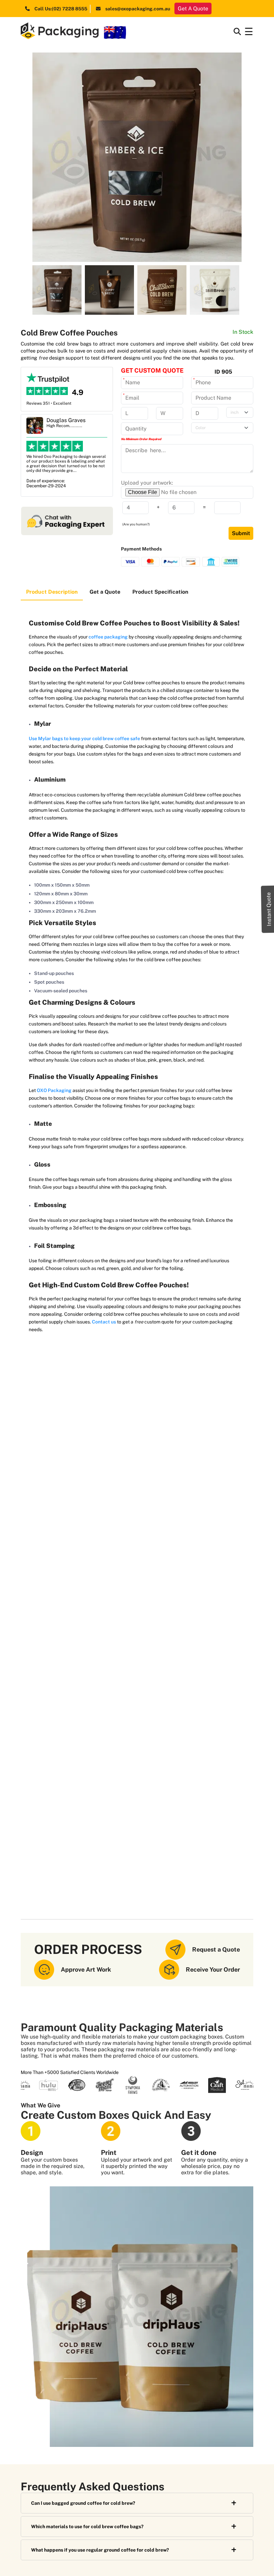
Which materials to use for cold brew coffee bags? (87, 2527)
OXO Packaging (54, 1090)
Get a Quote (105, 592)
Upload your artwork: (147, 483)
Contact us (104, 1322)
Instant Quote (269, 909)
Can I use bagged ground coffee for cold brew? (83, 2503)
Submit (241, 533)
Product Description (52, 592)
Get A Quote (193, 9)
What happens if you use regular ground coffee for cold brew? (100, 2550)
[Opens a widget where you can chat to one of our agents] (249, 2564)
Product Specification (160, 592)
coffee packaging (108, 637)
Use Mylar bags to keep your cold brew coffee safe (84, 738)
